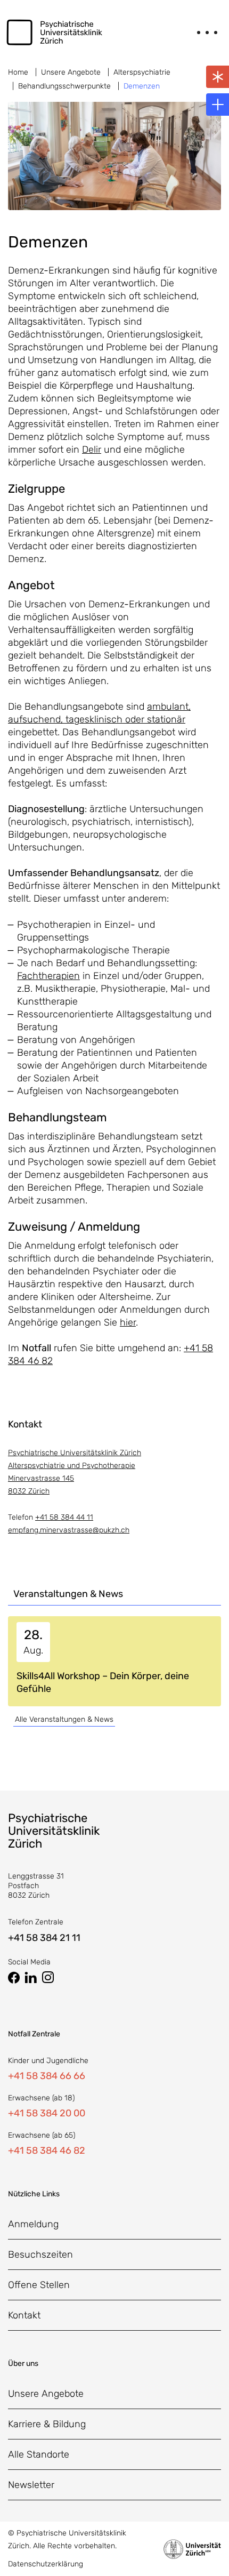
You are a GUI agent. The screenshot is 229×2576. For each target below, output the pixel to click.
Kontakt (24, 2315)
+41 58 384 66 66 (47, 2076)
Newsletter (31, 2485)
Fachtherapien (48, 976)
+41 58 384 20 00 (47, 2113)
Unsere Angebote (71, 72)
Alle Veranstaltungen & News (64, 1719)
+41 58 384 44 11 (64, 1517)
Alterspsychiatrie (142, 72)
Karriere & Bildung (47, 2424)
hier (128, 1322)
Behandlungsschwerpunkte (64, 86)
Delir (92, 450)
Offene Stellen (39, 2285)
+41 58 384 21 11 (44, 1938)
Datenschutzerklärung (46, 2564)
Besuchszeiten (40, 2254)
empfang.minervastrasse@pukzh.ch (69, 1530)
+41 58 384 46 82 (47, 2150)
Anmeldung (33, 2224)
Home (18, 72)
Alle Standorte (39, 2454)
